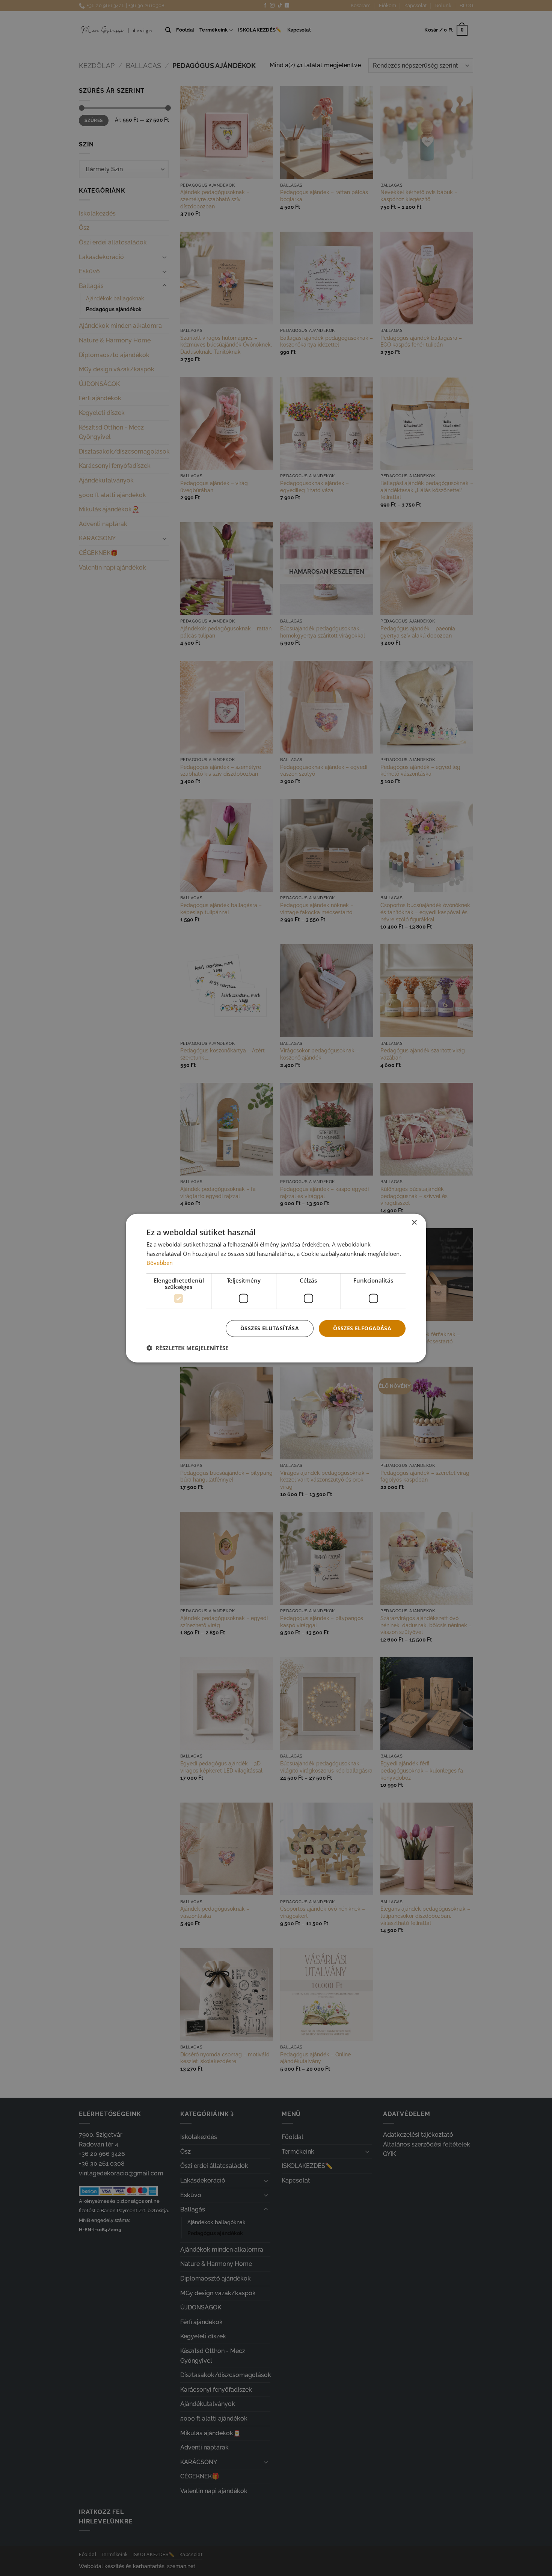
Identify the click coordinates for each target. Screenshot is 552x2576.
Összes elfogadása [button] (362, 1328)
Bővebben (160, 1263)
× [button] (414, 1222)
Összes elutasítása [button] (270, 1328)
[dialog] (276, 1288)
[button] (187, 1348)
